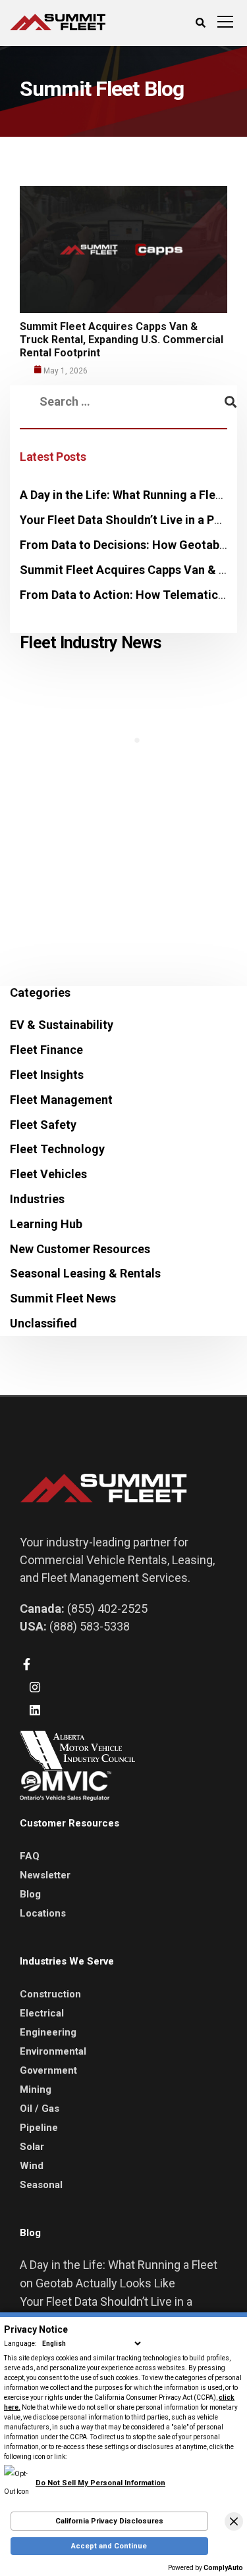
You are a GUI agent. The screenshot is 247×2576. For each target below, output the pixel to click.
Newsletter (45, 1875)
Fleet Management (61, 1100)
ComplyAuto (223, 2568)
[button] (234, 2521)
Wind (32, 2166)
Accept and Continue (109, 2546)
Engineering (48, 2032)
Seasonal (41, 2185)
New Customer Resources (80, 1249)
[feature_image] (123, 248)
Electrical (42, 2013)
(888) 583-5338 (90, 1626)
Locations (43, 1913)
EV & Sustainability (62, 1025)
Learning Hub (46, 1224)
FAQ (30, 1856)
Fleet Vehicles (48, 1174)
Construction (50, 1994)
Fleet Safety (43, 1125)
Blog (30, 1894)
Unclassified (43, 1323)
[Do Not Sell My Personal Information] (85, 2474)
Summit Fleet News (63, 1298)
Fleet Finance (46, 1050)
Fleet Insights (47, 1075)
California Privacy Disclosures (109, 2521)
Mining (36, 2089)
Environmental (53, 2051)
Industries (37, 1199)
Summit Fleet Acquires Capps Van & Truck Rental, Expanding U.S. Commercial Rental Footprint (122, 340)
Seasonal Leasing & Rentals (85, 1273)
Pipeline (39, 2128)
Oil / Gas (40, 2109)
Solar (32, 2147)
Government (48, 2070)
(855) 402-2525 (107, 1609)
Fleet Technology (57, 1149)
